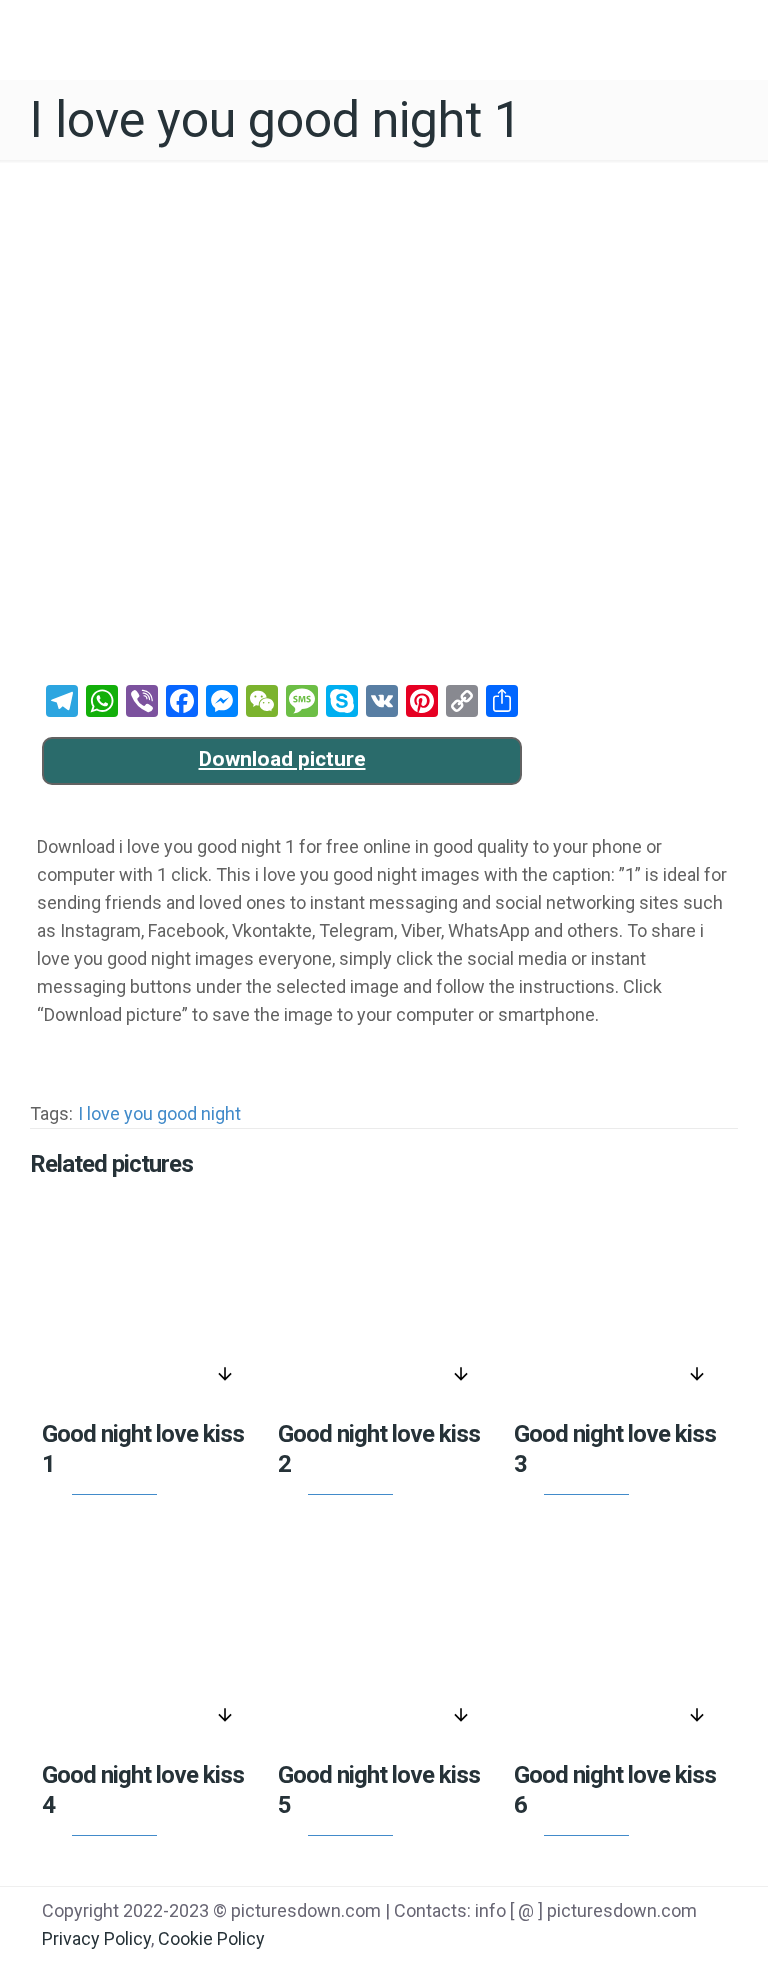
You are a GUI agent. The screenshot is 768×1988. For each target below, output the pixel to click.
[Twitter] (582, 1969)
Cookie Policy (211, 1938)
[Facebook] (531, 1969)
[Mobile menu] (736, 35)
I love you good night (159, 1113)
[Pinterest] (632, 1969)
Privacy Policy (96, 1938)
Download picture (282, 759)
